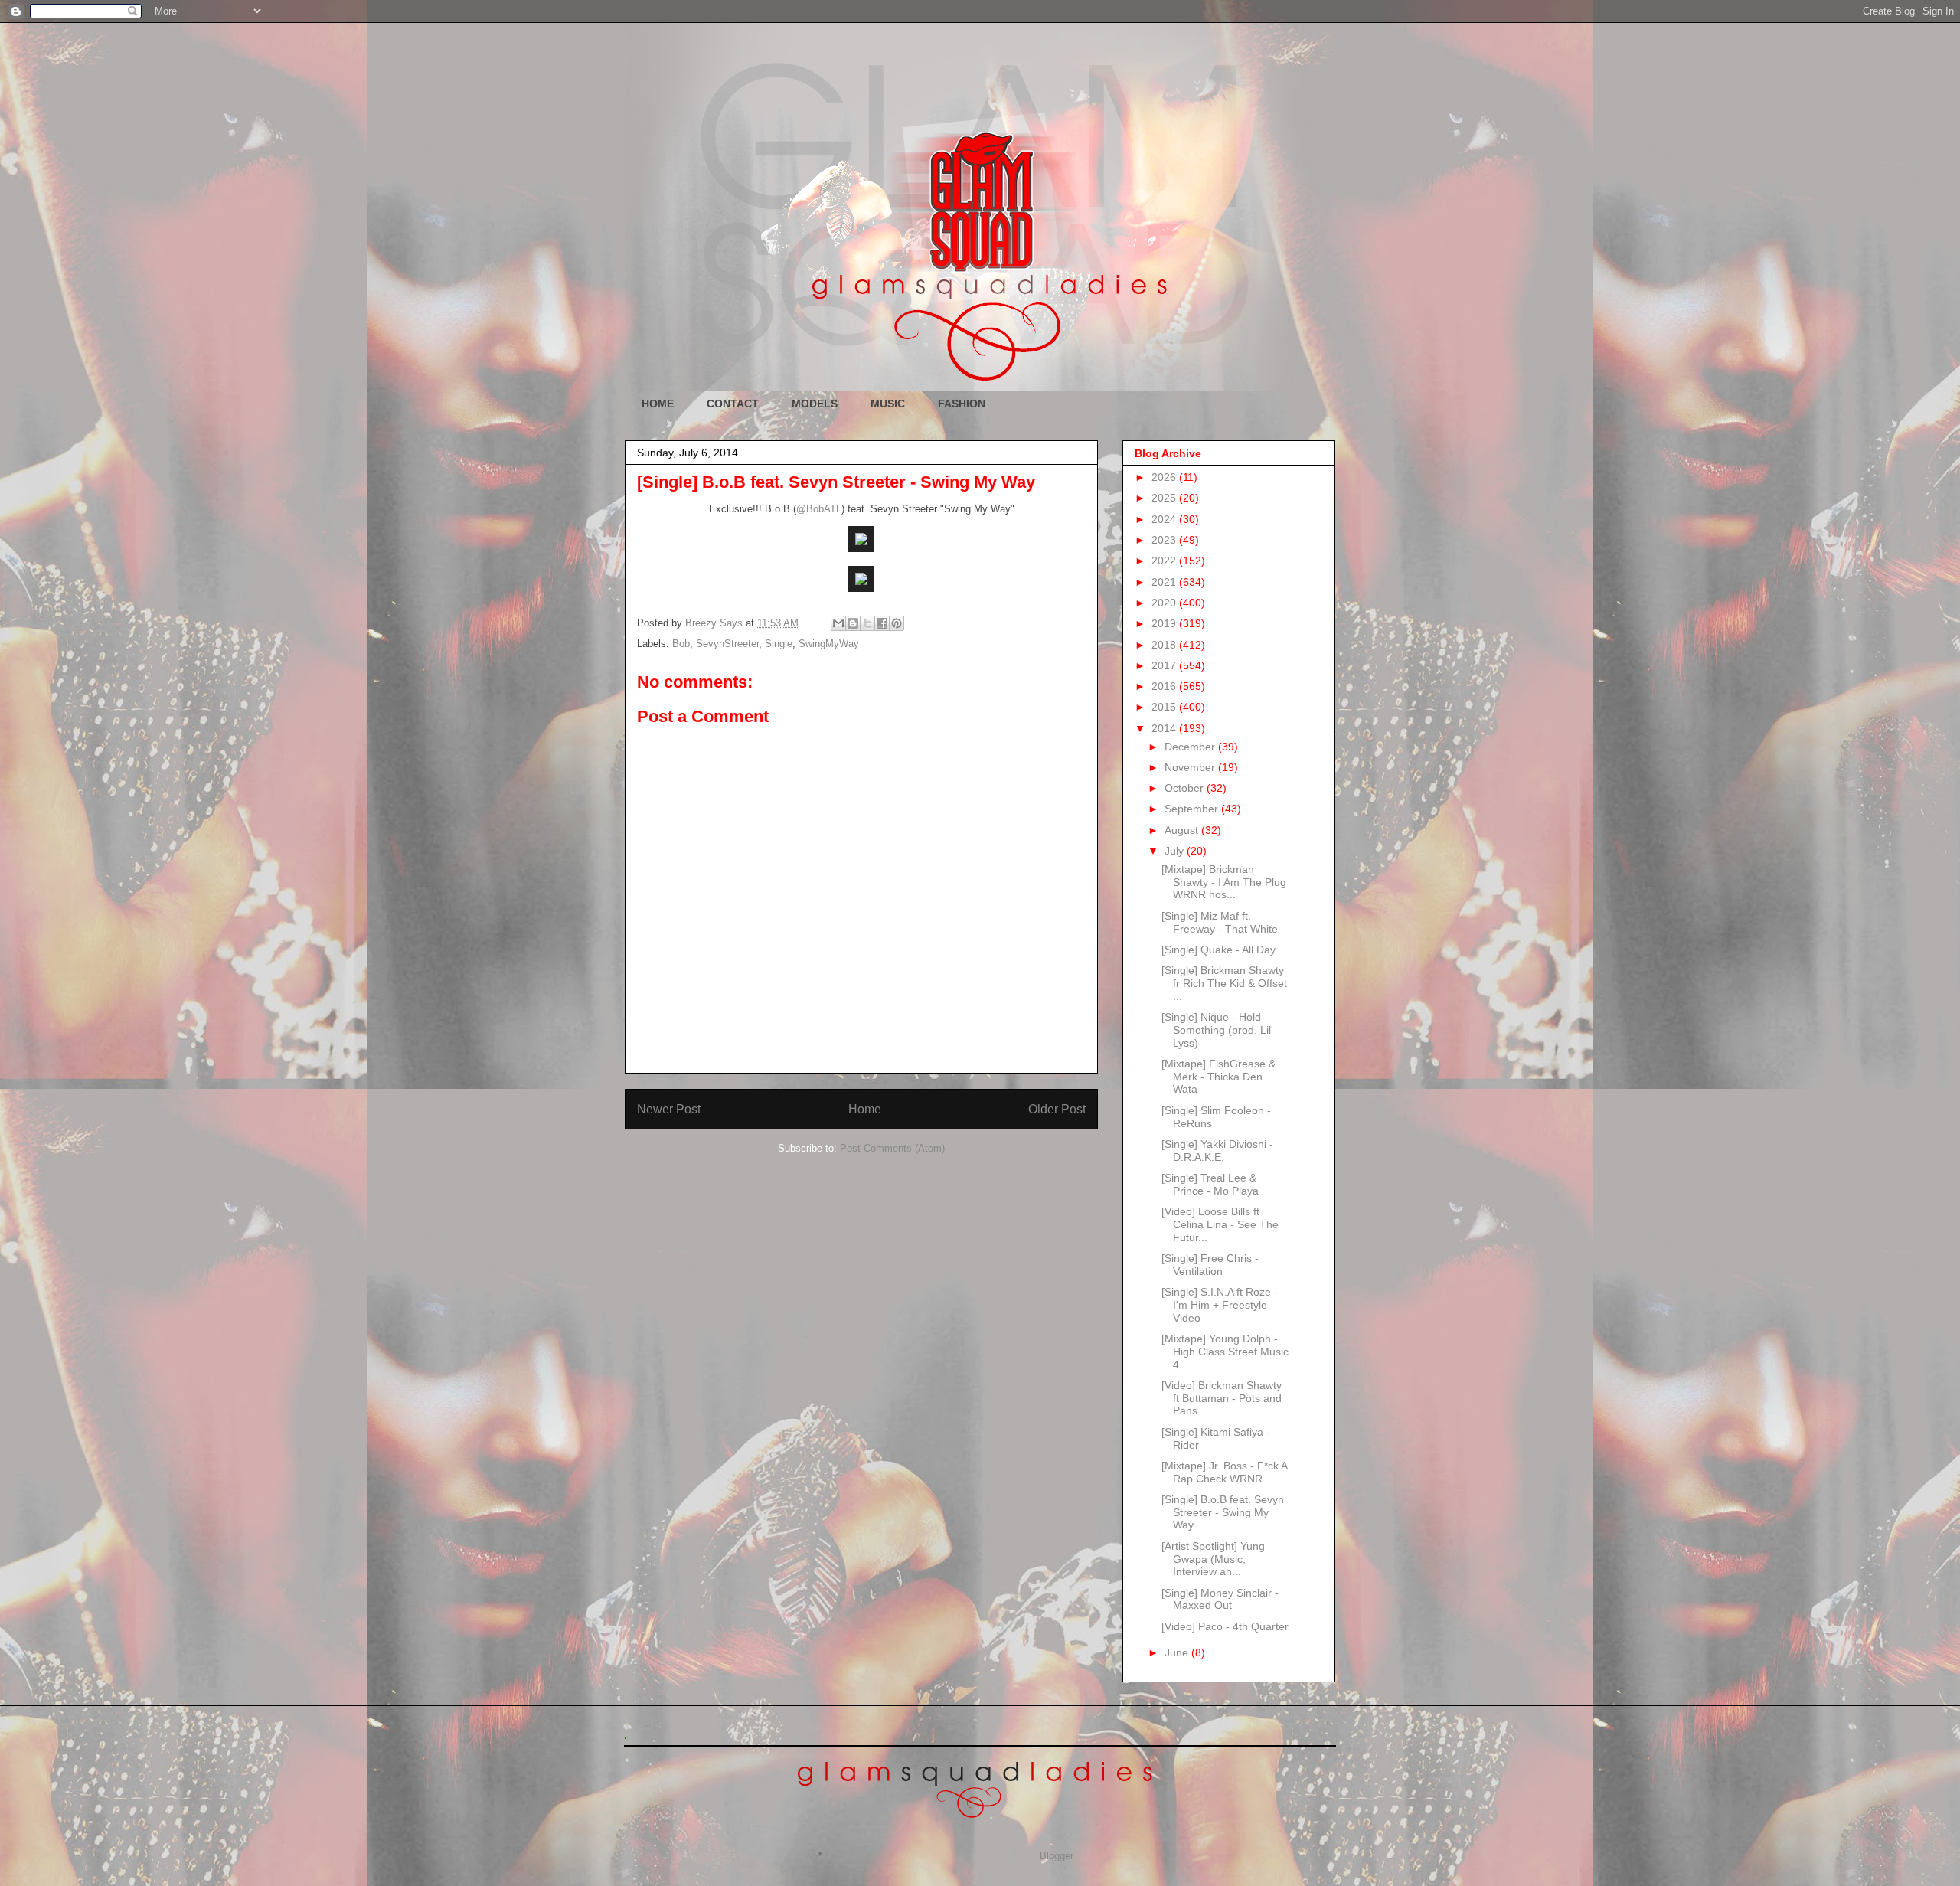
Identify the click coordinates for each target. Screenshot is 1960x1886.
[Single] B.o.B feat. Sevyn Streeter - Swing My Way (1223, 1512)
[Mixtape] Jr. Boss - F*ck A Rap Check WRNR (1224, 1472)
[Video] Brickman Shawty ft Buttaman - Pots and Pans (1222, 1398)
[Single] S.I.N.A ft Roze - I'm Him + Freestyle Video (1220, 1305)
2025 (1165, 498)
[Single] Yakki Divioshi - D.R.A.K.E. (1217, 1151)
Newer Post (669, 1109)
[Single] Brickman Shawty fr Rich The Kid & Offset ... (1224, 983)
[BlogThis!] (853, 623)
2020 (1165, 603)
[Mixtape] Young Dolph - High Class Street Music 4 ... (1225, 1352)
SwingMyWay (829, 644)
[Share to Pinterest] (897, 623)
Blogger (1056, 1856)
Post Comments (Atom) (892, 1148)
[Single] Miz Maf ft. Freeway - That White (1220, 922)
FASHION (962, 404)
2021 (1165, 582)
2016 (1165, 686)
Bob (681, 644)
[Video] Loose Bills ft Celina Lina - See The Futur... (1220, 1224)
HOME (658, 404)
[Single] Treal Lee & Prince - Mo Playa (1210, 1184)
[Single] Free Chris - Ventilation (1210, 1265)
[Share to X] (867, 623)
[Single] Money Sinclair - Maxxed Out (1220, 1599)
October (1186, 788)
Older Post (1057, 1109)
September (1193, 809)
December (1191, 747)
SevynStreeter (727, 644)
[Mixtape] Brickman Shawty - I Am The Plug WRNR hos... (1224, 882)
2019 (1165, 623)
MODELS (815, 404)
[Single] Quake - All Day (1218, 950)
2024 (1165, 519)
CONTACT (733, 404)
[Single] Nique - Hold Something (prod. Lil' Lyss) (1217, 1030)
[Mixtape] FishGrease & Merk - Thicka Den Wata (1218, 1077)
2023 (1165, 540)
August (1183, 830)
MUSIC (888, 404)
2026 (1165, 477)
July (1176, 851)
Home (865, 1109)
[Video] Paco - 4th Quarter (1225, 1626)
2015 (1165, 707)
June (1178, 1652)
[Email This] (838, 623)
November (1191, 767)
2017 (1165, 665)
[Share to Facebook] (882, 623)
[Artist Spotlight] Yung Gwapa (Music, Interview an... (1213, 1559)
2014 (1165, 728)
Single (779, 644)
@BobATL (819, 509)
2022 (1165, 561)
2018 (1165, 645)
